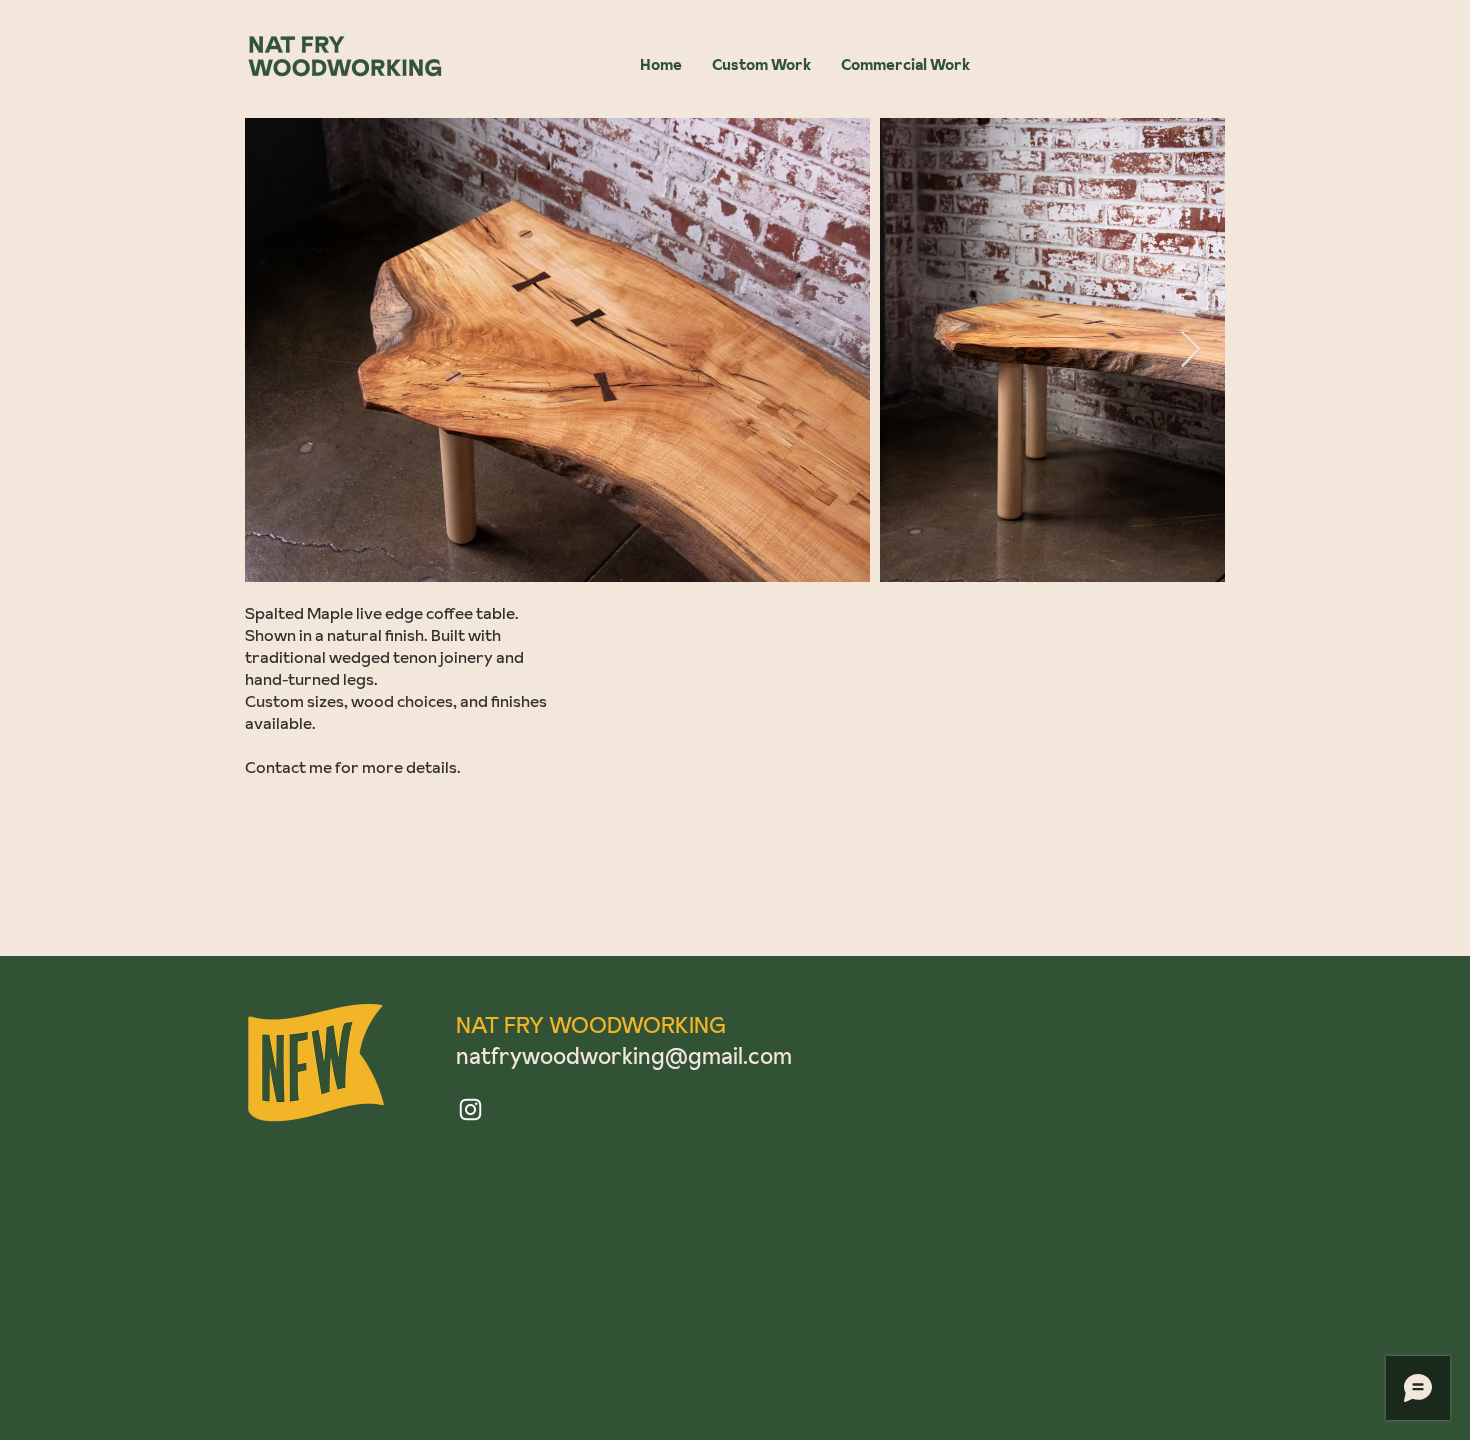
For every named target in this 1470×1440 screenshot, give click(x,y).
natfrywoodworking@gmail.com (624, 1056)
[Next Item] (1190, 350)
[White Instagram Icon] (470, 1109)
